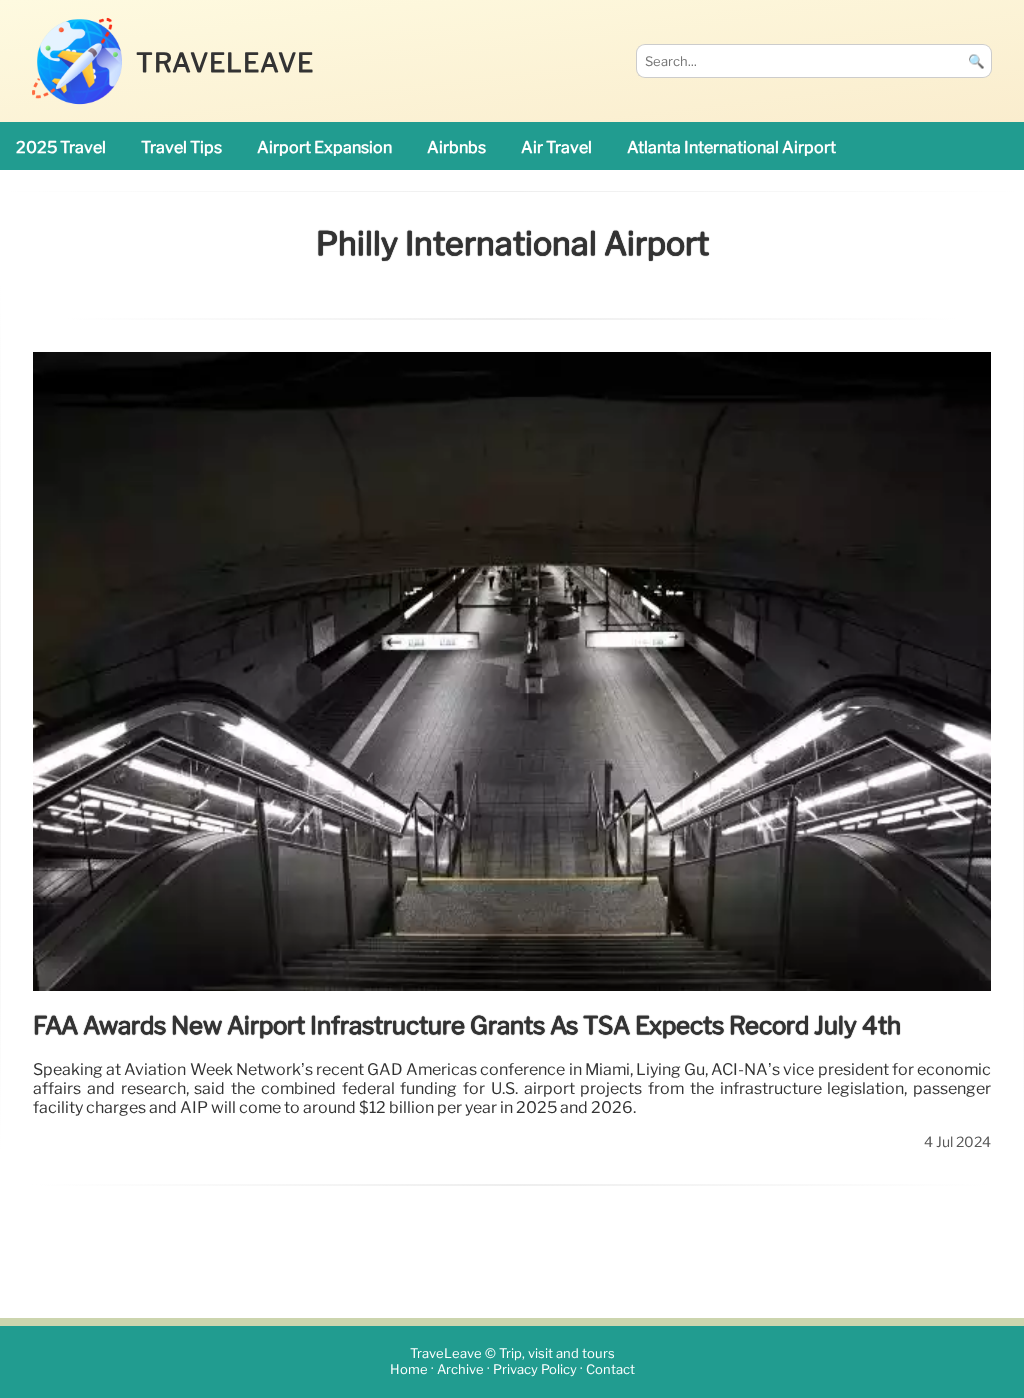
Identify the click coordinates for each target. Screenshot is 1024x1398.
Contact (610, 1370)
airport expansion (324, 147)
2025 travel (61, 147)
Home (409, 1370)
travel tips (181, 147)
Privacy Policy (535, 1370)
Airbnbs (456, 147)
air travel (556, 147)
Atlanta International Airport (731, 147)
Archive (460, 1370)
